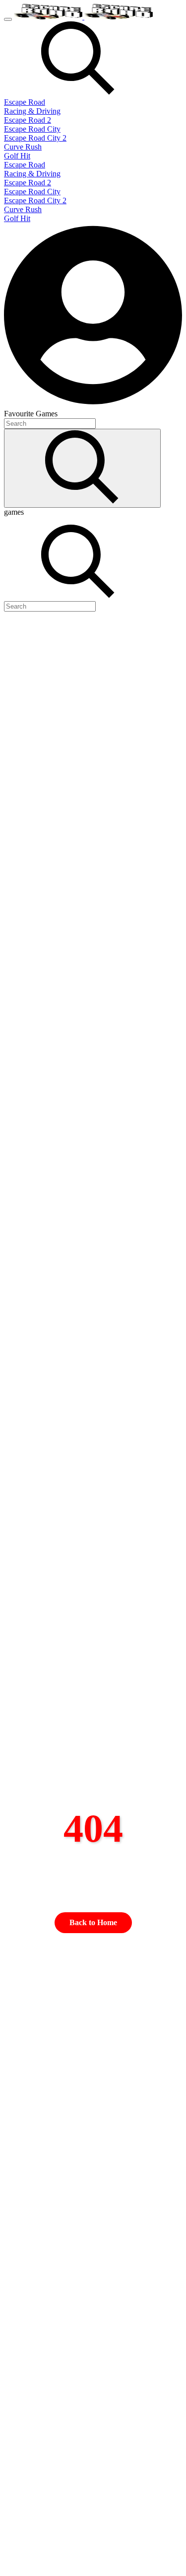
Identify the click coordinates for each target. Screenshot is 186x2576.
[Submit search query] (82, 468)
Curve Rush (23, 147)
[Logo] (83, 17)
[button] (78, 93)
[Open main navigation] (8, 19)
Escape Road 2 (28, 120)
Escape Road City (32, 129)
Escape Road (25, 102)
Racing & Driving (32, 111)
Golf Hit (17, 156)
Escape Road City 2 (35, 138)
